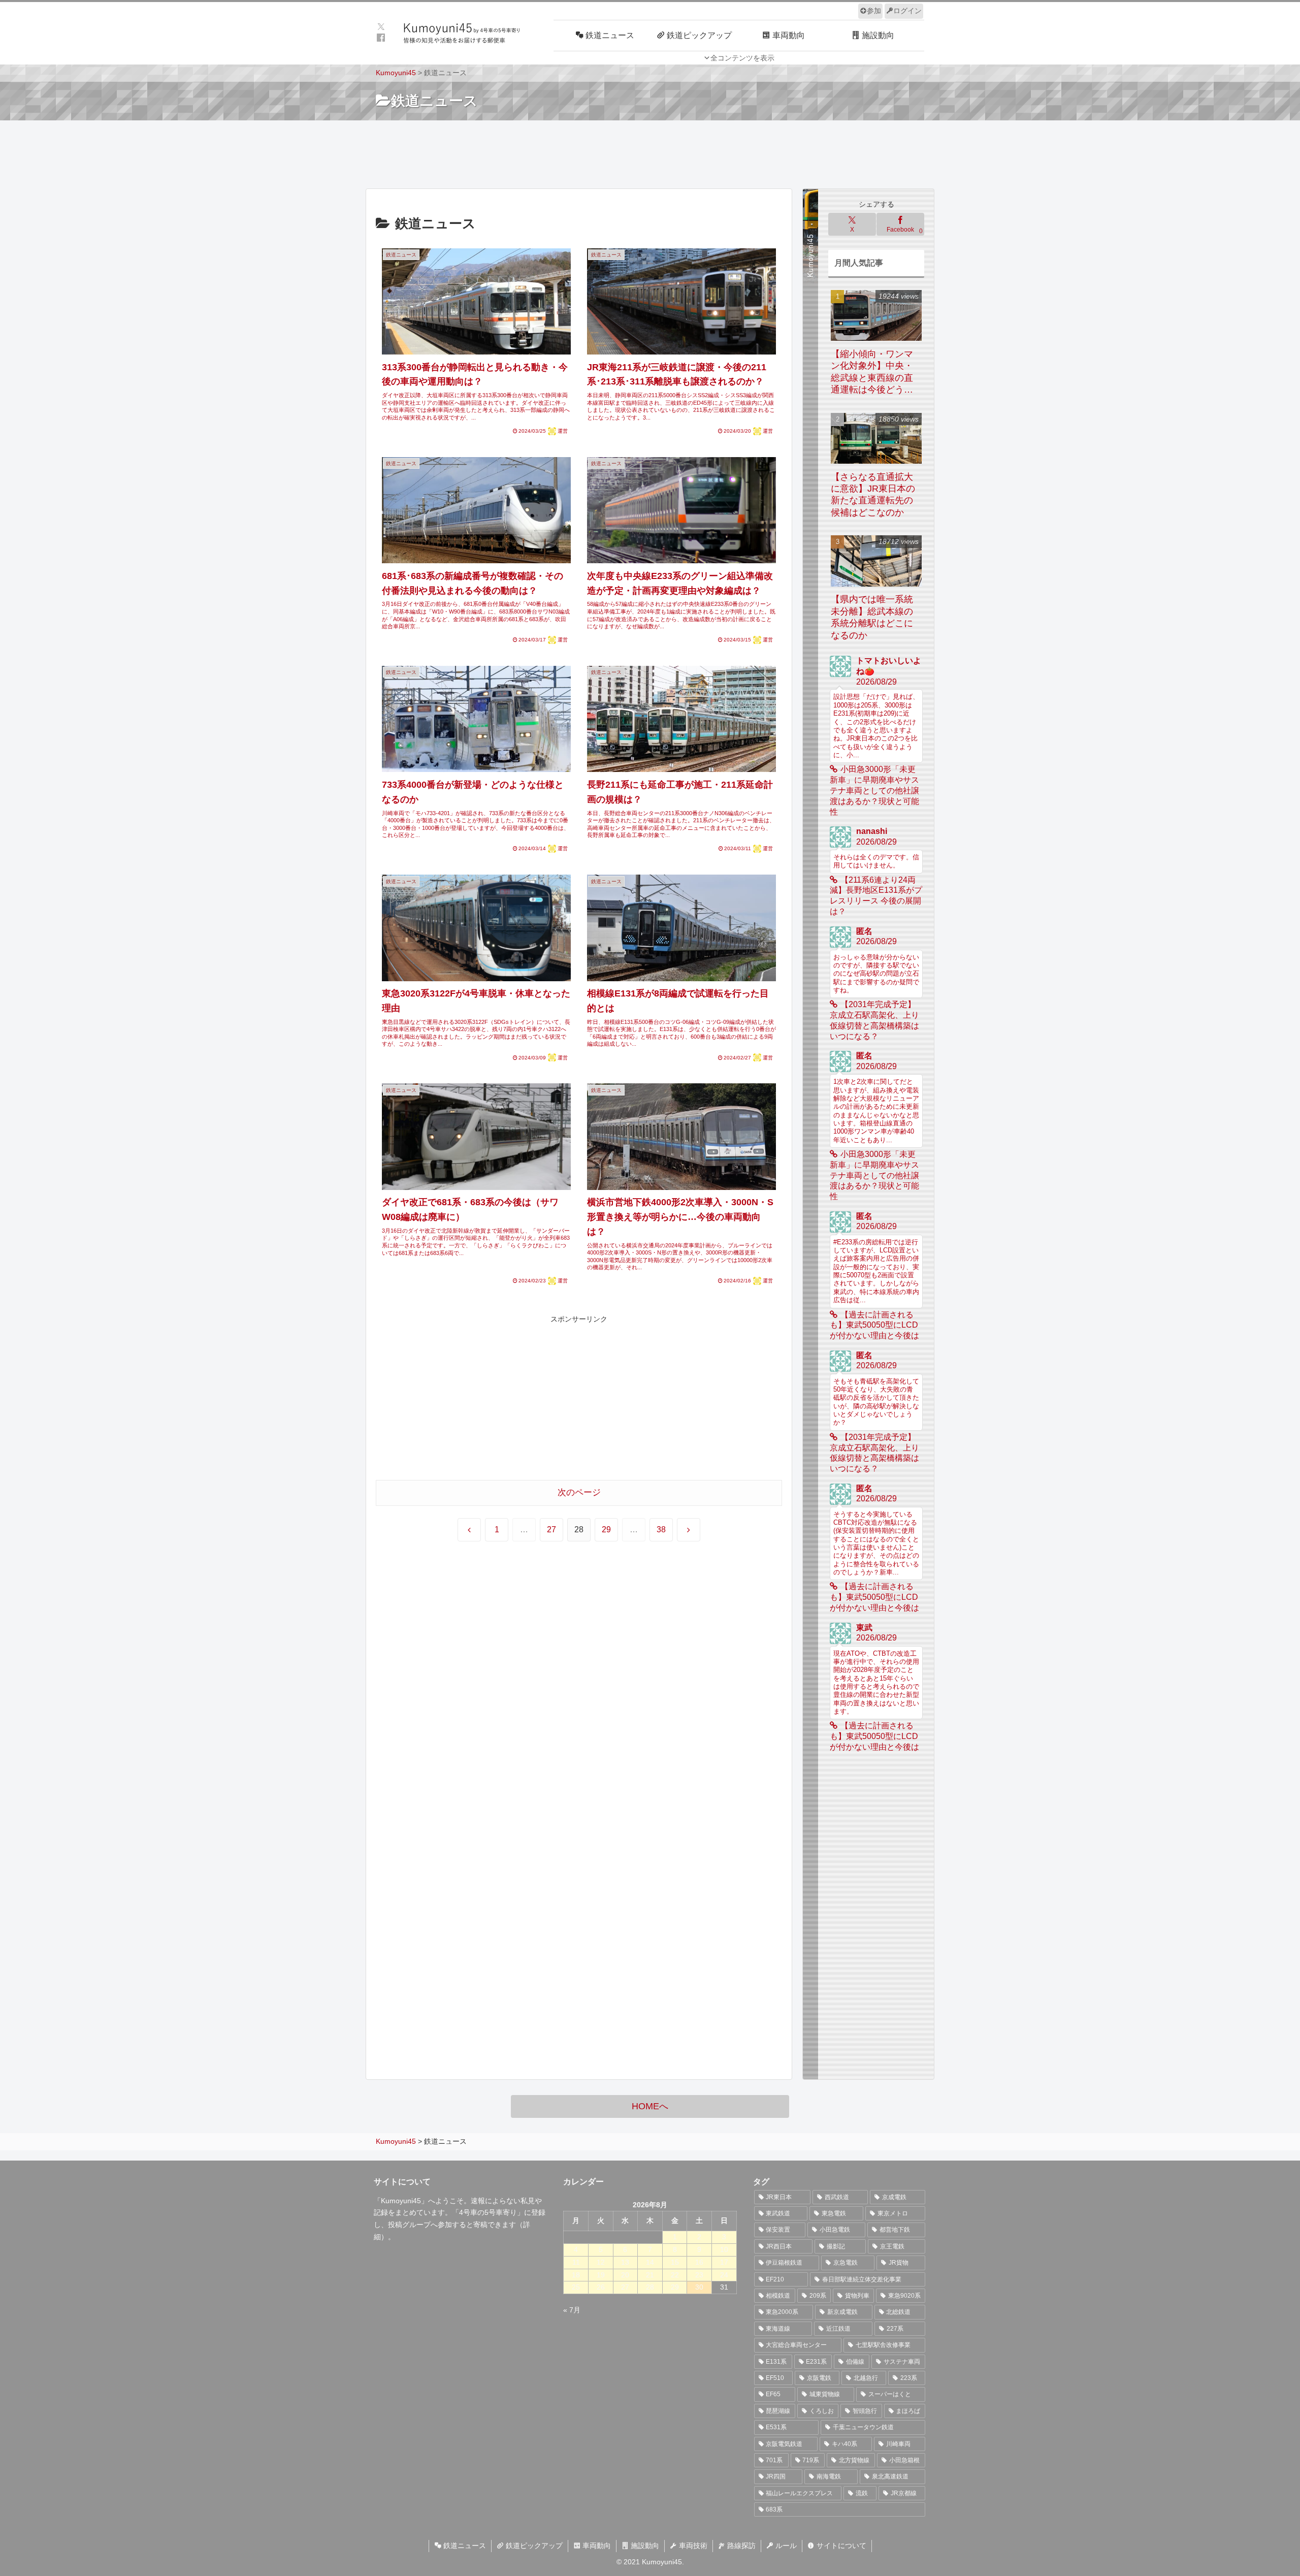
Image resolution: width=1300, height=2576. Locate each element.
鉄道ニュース (464, 2546)
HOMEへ (650, 2106)
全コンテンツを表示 (742, 58)
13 (625, 2262)
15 (675, 2262)
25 (576, 2287)
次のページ (579, 1492)
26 (601, 2287)
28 (650, 2287)
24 (724, 2275)
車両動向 (596, 2546)
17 (724, 2262)
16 (699, 2262)
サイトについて (840, 2546)
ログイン (907, 11)
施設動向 (644, 2546)
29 (606, 1529)
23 (699, 2275)
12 (601, 2262)
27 (551, 1529)
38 (661, 1529)
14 (650, 2262)
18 (576, 2275)
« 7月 (572, 2310)
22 (675, 2275)
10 (724, 2249)
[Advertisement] (650, 153)
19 (601, 2275)
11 (576, 2262)
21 (650, 2275)
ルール (785, 2546)
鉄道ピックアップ (533, 2546)
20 (625, 2275)
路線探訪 (740, 2546)
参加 (874, 11)
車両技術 (692, 2546)
